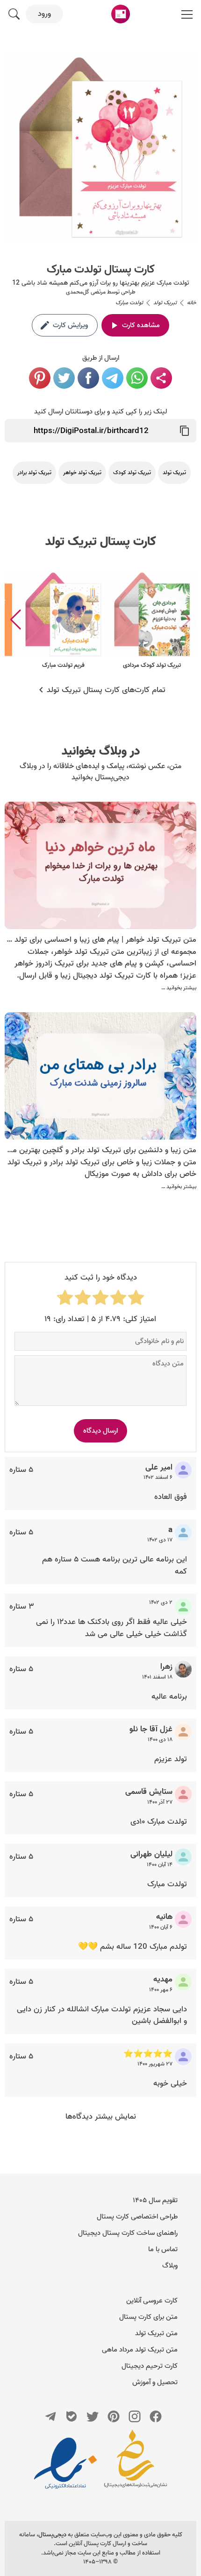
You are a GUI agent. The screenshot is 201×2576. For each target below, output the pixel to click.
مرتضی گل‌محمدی (86, 292)
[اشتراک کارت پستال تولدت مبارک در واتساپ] (137, 378)
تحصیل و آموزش (155, 2382)
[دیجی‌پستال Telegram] (50, 2416)
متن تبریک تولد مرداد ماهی (140, 2350)
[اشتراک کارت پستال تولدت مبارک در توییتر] (64, 378)
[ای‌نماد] (65, 2463)
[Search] (14, 14)
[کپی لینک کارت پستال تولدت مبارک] (185, 431)
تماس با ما (163, 2249)
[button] (16, 620)
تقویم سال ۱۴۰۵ (155, 2200)
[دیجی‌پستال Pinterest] (114, 2416)
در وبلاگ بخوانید (101, 751)
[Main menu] (187, 14)
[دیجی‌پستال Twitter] (93, 2416)
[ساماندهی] (136, 2463)
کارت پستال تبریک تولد (101, 542)
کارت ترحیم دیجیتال (150, 2366)
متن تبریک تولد (156, 2333)
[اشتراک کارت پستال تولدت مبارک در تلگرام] (113, 378)
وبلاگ (170, 2266)
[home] (121, 14)
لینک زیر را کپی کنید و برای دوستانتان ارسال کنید (100, 412)
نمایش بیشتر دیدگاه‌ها (101, 2117)
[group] (152, 620)
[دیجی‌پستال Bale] (72, 2416)
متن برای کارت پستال (148, 2317)
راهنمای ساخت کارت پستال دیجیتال (128, 2233)
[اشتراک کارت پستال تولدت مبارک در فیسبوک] (88, 378)
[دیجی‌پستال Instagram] (135, 2416)
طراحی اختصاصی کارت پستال (137, 2217)
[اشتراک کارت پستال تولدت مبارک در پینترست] (40, 378)
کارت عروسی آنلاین (152, 2301)
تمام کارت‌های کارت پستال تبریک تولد (106, 690)
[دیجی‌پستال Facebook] (156, 2416)
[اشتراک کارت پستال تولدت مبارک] (161, 378)
